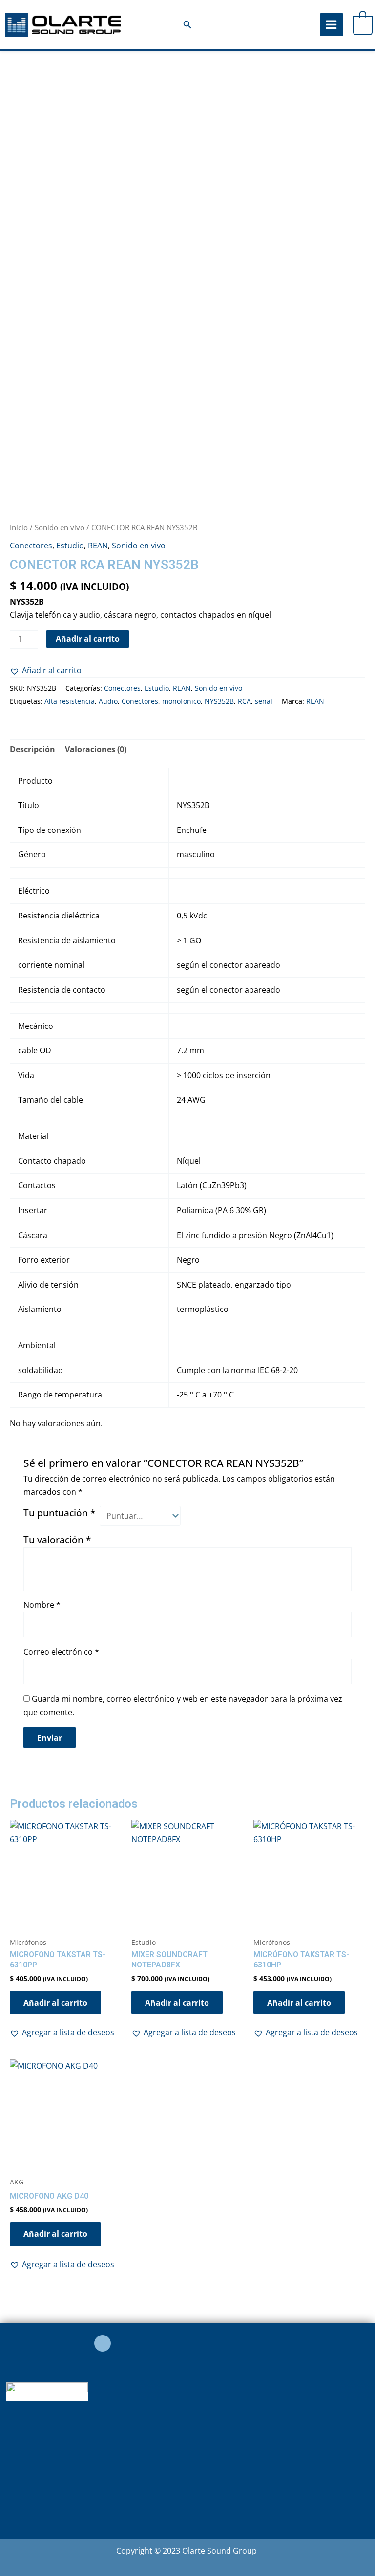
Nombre (42, 1605)
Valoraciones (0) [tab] (96, 749)
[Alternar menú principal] (331, 25)
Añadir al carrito (88, 639)
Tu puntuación (59, 1513)
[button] (187, 25)
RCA (244, 701)
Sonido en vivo (60, 527)
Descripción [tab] (32, 749)
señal (264, 701)
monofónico (181, 701)
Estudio (70, 546)
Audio (108, 701)
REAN (98, 546)
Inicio (19, 527)
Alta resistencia (70, 701)
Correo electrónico (61, 1652)
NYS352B (219, 701)
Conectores (31, 546)
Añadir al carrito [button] (55, 2003)
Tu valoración (57, 1539)
